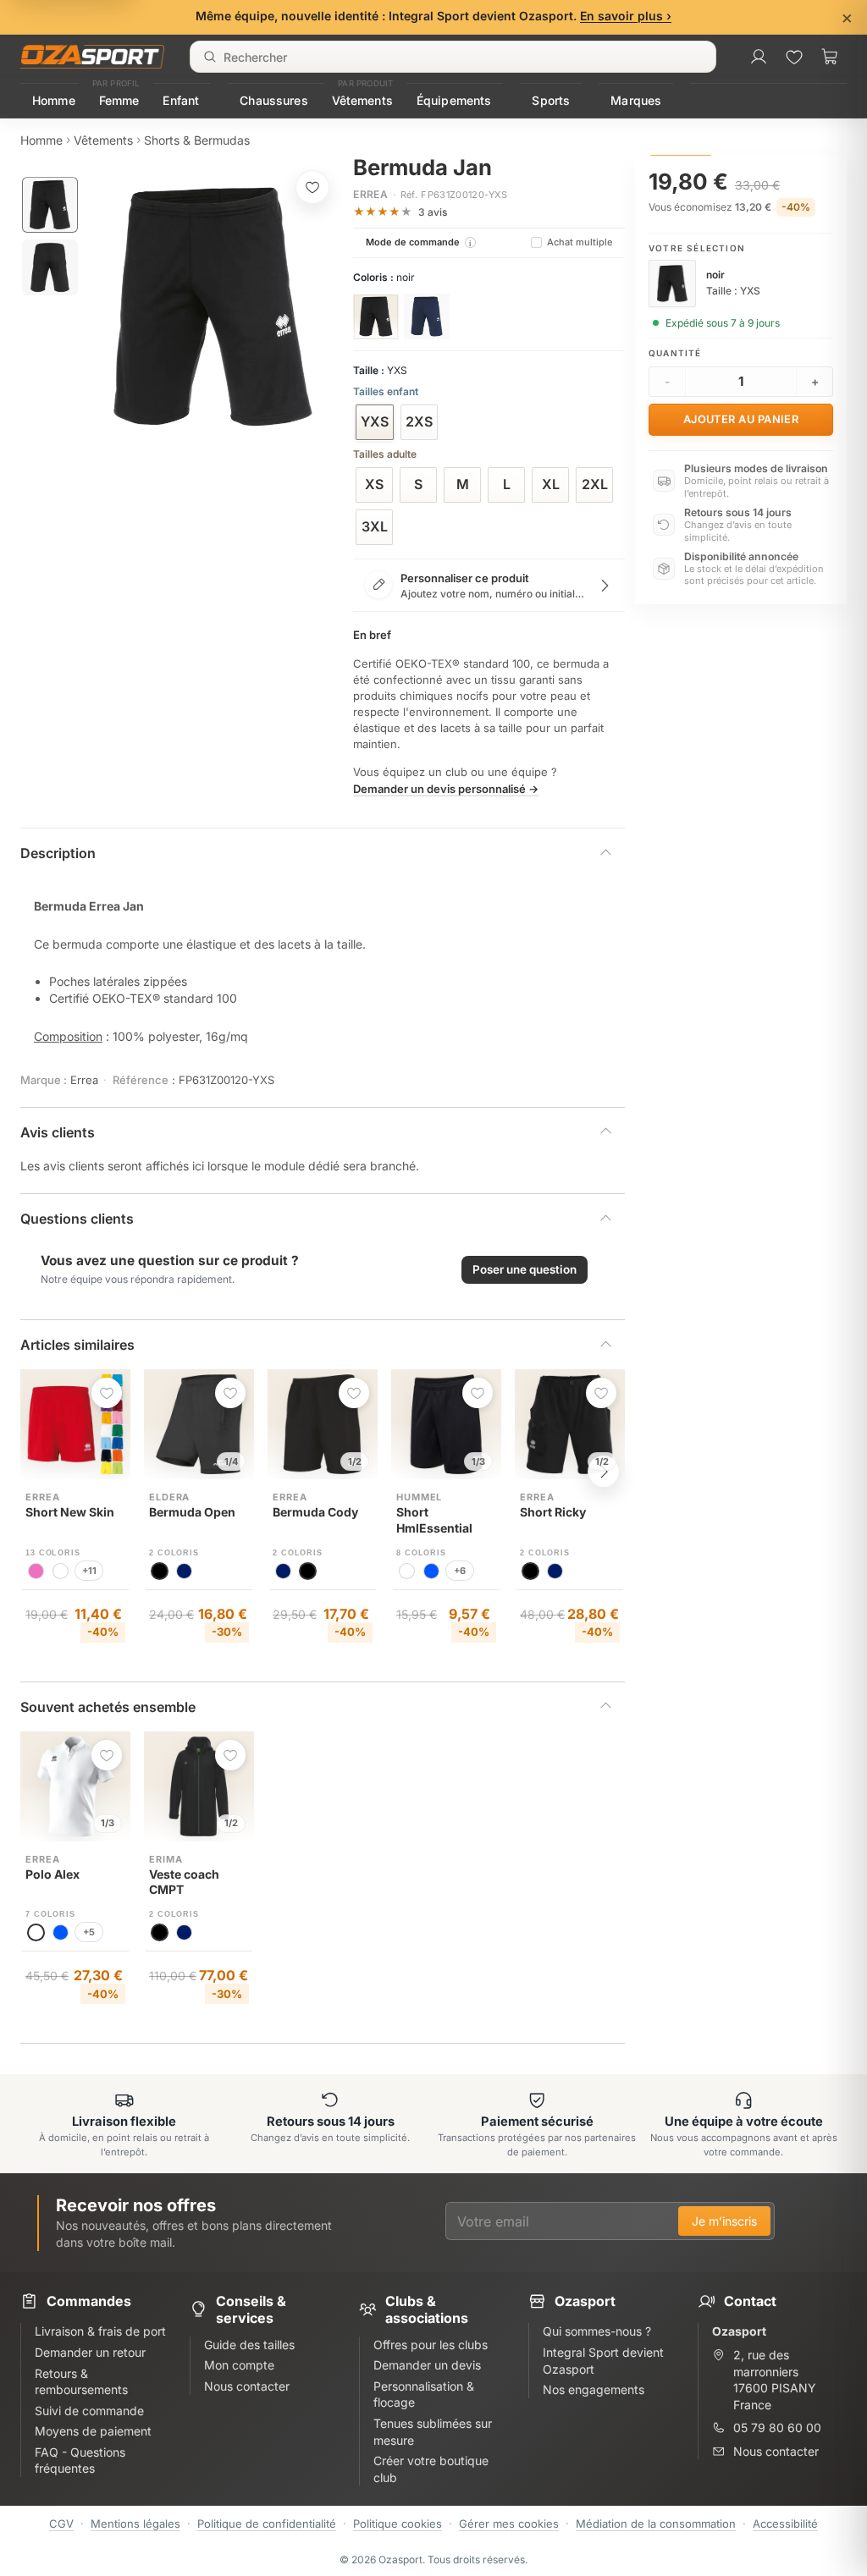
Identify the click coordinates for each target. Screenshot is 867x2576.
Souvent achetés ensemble (108, 1707)
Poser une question (525, 1269)
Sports (551, 100)
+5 (89, 1932)
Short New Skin (70, 1512)
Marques (636, 100)
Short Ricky (553, 1512)
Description (58, 853)
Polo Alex (52, 1874)
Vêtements (362, 100)
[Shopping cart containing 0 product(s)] (830, 57)
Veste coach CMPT (184, 1882)
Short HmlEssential (434, 1520)
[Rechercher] (210, 57)
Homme (54, 100)
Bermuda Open (192, 1512)
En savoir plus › (626, 16)
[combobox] (453, 57)
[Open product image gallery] (213, 307)
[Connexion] (759, 57)
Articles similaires (77, 1345)
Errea (370, 194)
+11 (89, 1571)
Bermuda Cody (315, 1512)
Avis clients (58, 1132)
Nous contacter (776, 2451)
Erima (166, 1859)
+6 (460, 1571)
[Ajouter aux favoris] (312, 187)
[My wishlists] (794, 57)
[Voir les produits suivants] (604, 1472)
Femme (119, 100)
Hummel (419, 1497)
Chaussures (273, 100)
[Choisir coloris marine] (427, 316)
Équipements (454, 100)
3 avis (433, 212)
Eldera (169, 1497)
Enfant (181, 100)
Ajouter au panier (741, 419)
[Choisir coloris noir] (376, 316)
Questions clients (77, 1219)
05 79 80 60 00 (777, 2427)
